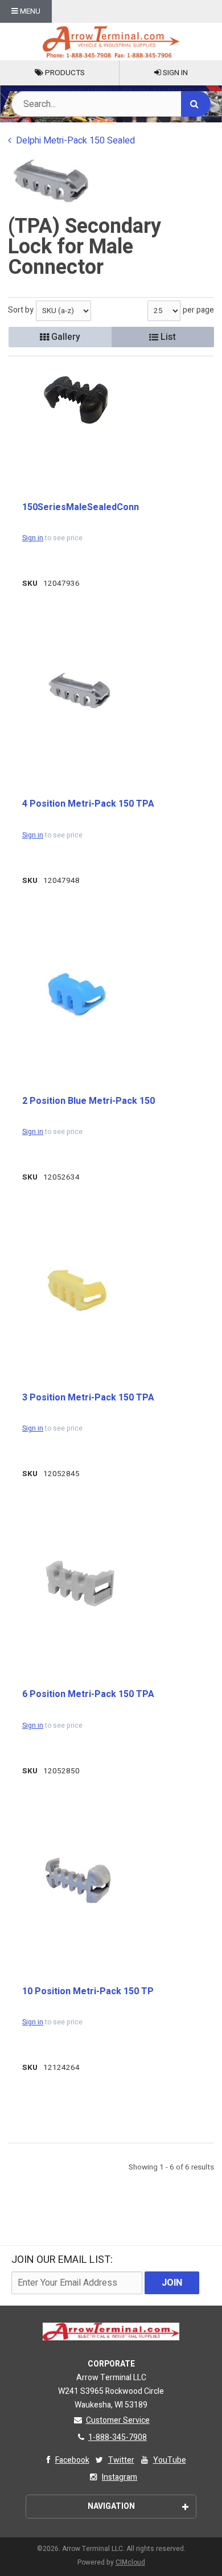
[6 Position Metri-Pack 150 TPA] (79, 1584)
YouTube (170, 2460)
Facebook (72, 2460)
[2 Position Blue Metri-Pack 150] (79, 994)
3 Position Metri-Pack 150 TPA (88, 1398)
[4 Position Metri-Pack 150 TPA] (79, 690)
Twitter (121, 2460)
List (167, 337)
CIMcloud (130, 2562)
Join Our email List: (62, 2260)
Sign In (174, 73)
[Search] (196, 104)
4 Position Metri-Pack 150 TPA (88, 804)
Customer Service (118, 2420)
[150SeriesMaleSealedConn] (79, 400)
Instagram (120, 2477)
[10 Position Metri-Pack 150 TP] (79, 1883)
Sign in (33, 538)
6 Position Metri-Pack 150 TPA (88, 1694)
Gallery (65, 337)
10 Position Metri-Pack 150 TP (88, 1991)
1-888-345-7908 (118, 2437)
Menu (29, 11)
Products (64, 73)
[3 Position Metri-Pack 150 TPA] (79, 1290)
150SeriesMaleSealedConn (81, 507)
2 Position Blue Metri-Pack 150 (89, 1101)
